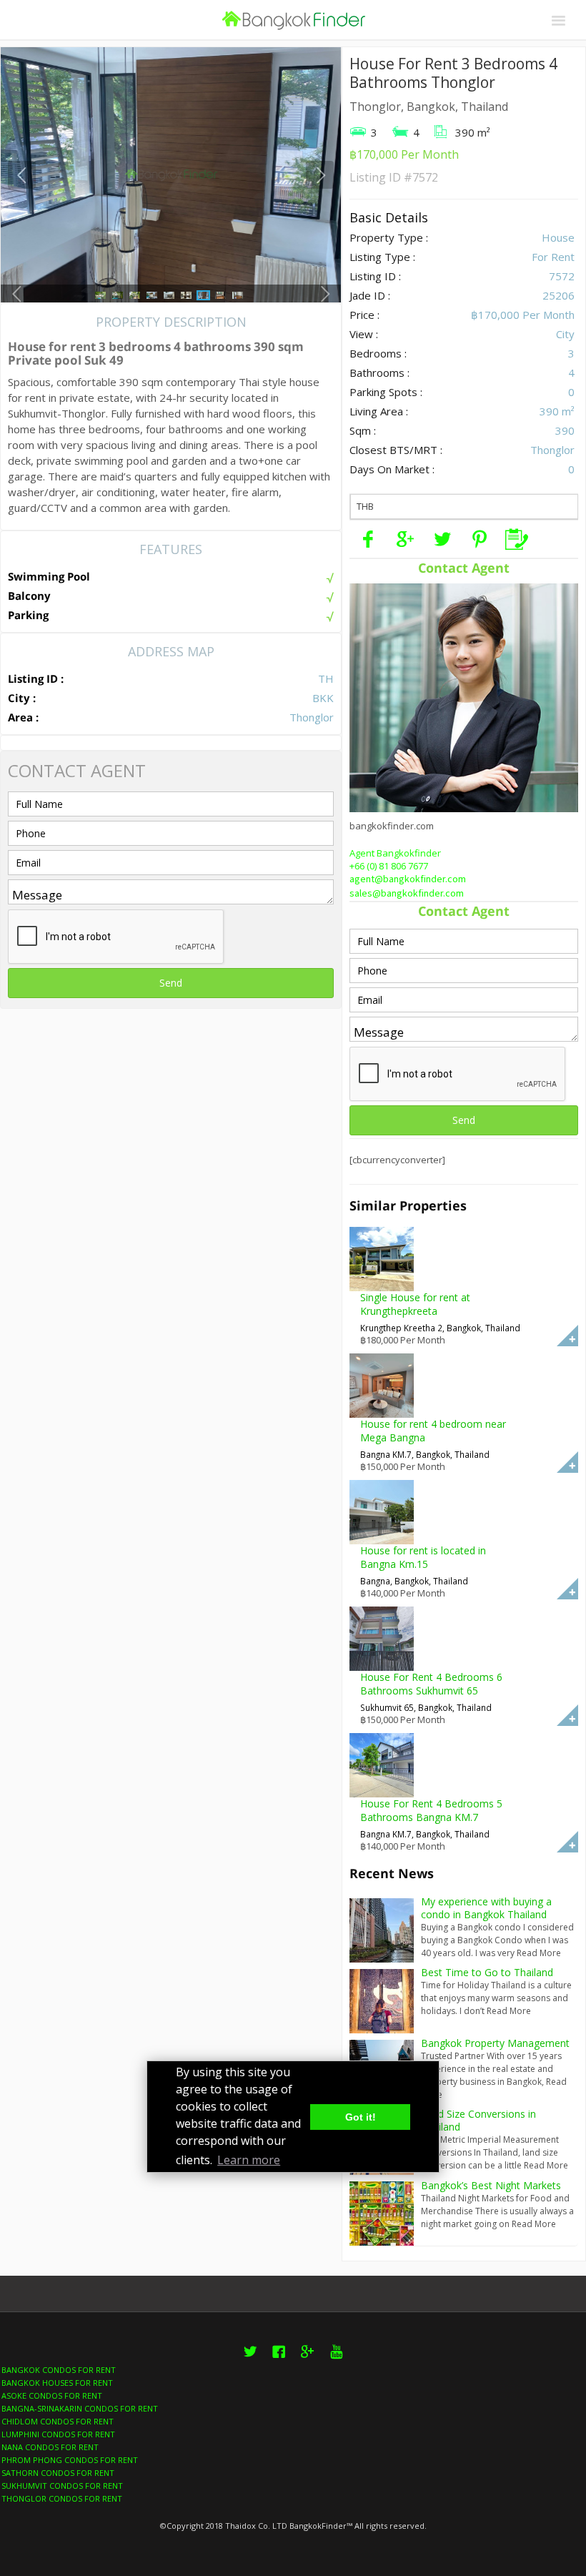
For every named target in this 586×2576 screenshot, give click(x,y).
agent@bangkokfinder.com (408, 879)
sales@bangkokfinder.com (407, 894)
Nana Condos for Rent (50, 2447)
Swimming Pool (49, 576)
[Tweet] (442, 539)
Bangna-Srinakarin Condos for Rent (80, 2408)
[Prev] (22, 175)
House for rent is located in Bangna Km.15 (423, 1557)
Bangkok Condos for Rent (59, 2370)
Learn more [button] (249, 2160)
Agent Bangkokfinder (395, 853)
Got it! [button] (361, 2117)
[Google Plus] (405, 539)
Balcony (29, 596)
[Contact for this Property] (517, 539)
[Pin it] (480, 539)
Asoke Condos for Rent (52, 2395)
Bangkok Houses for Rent (57, 2383)
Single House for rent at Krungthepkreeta (415, 1304)
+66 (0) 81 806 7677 (389, 866)
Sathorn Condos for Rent (58, 2473)
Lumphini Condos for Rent (58, 2434)
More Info (567, 1336)
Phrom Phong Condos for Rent (70, 2460)
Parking (28, 615)
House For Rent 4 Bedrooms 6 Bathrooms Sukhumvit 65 (431, 1684)
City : (22, 698)
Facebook (279, 2360)
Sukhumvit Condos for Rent (62, 2486)
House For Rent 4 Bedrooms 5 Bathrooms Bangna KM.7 (431, 1810)
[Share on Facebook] (368, 539)
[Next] (320, 175)
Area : (23, 717)
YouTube (336, 2360)
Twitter (250, 2360)
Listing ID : (36, 678)
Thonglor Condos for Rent (62, 2498)
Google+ (307, 2360)
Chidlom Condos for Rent (58, 2421)
